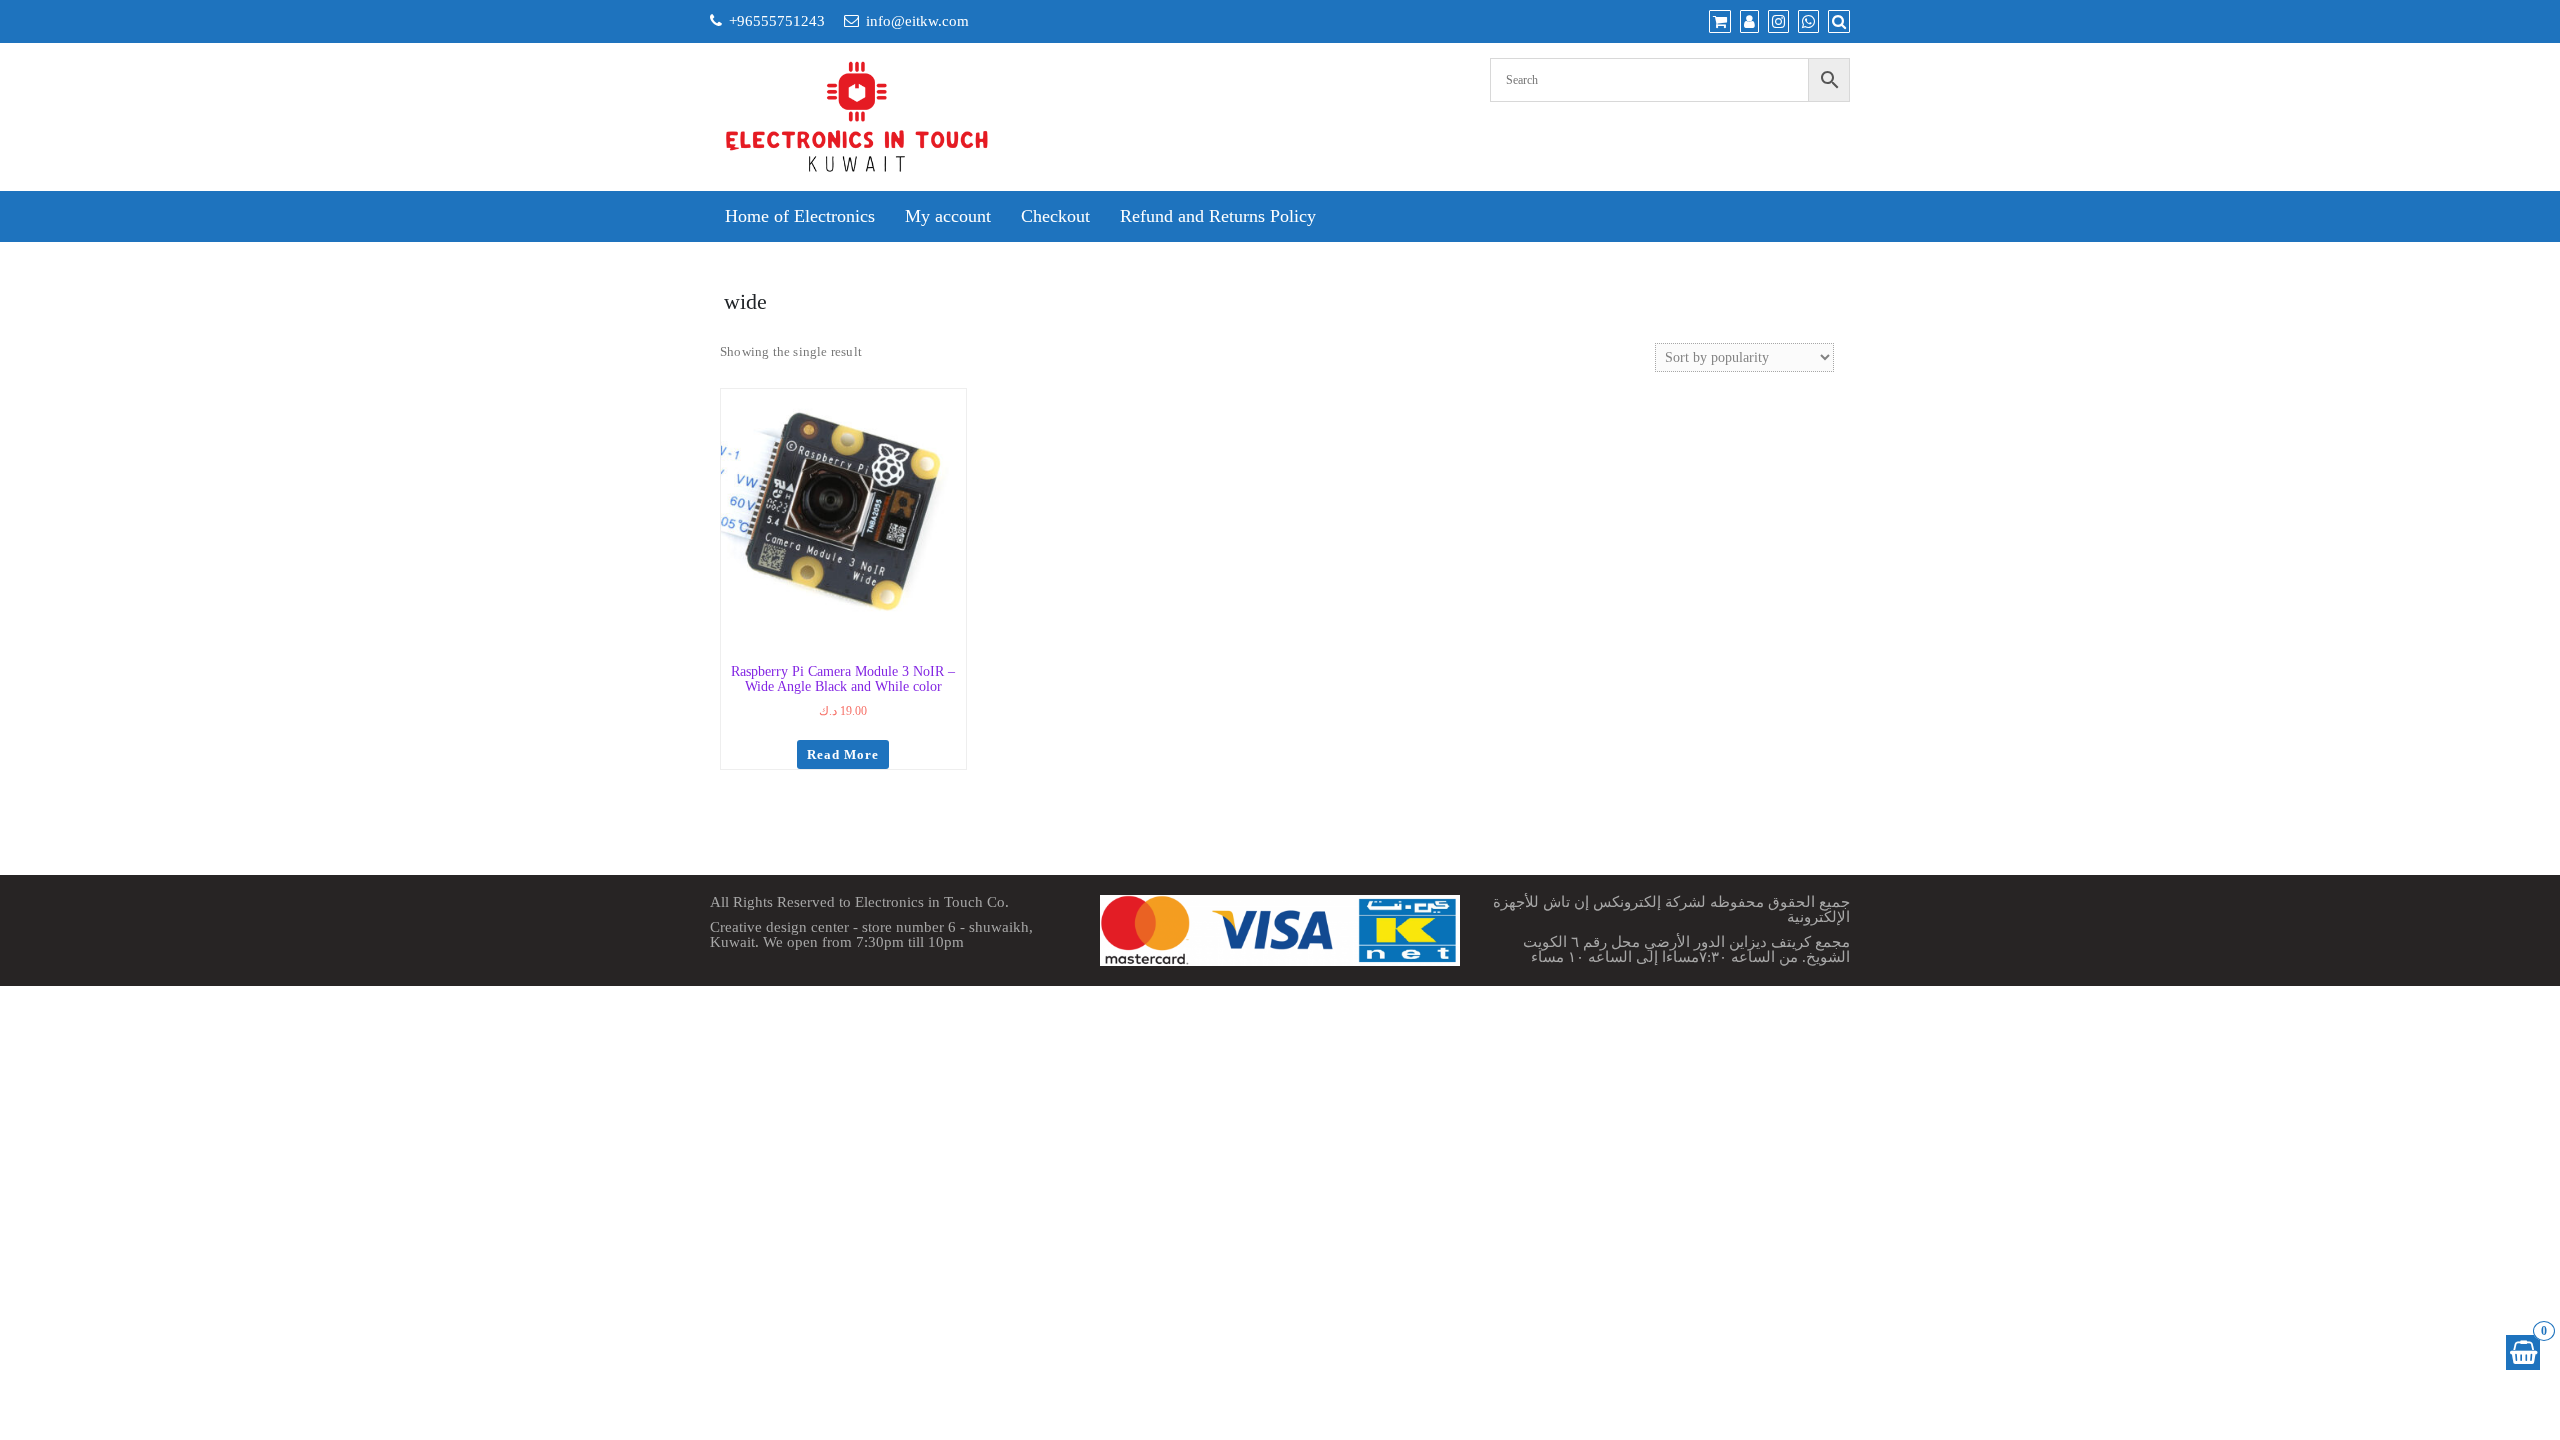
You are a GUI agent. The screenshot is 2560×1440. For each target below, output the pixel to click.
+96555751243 (777, 21)
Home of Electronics (800, 216)
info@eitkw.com (917, 21)
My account (948, 216)
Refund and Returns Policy (1218, 216)
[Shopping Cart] (2523, 1352)
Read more (843, 754)
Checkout (1055, 216)
